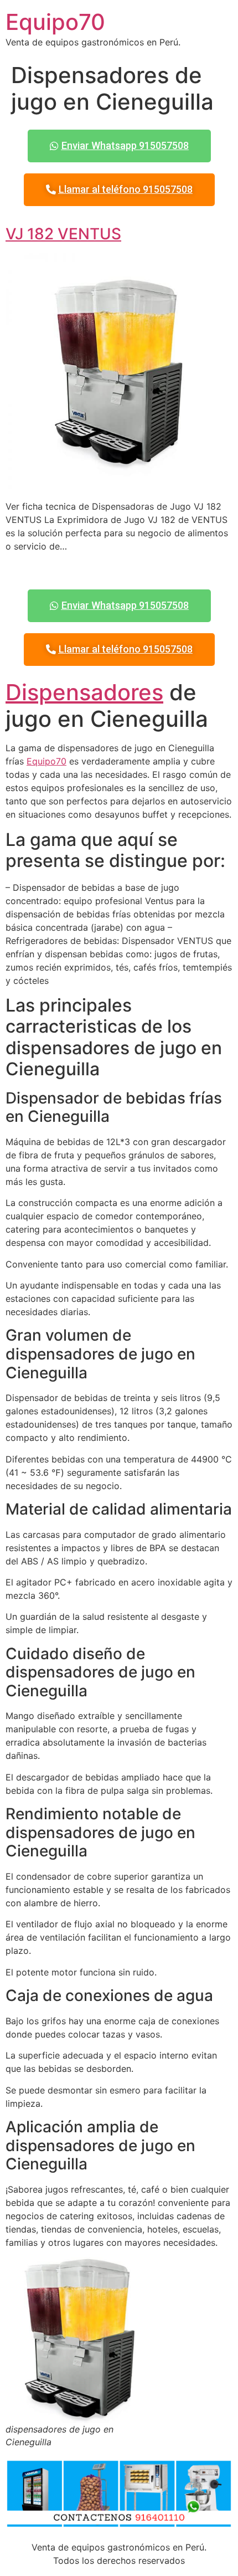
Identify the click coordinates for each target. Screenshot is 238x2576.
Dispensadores (84, 692)
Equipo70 (55, 22)
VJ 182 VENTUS (63, 234)
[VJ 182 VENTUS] (119, 484)
